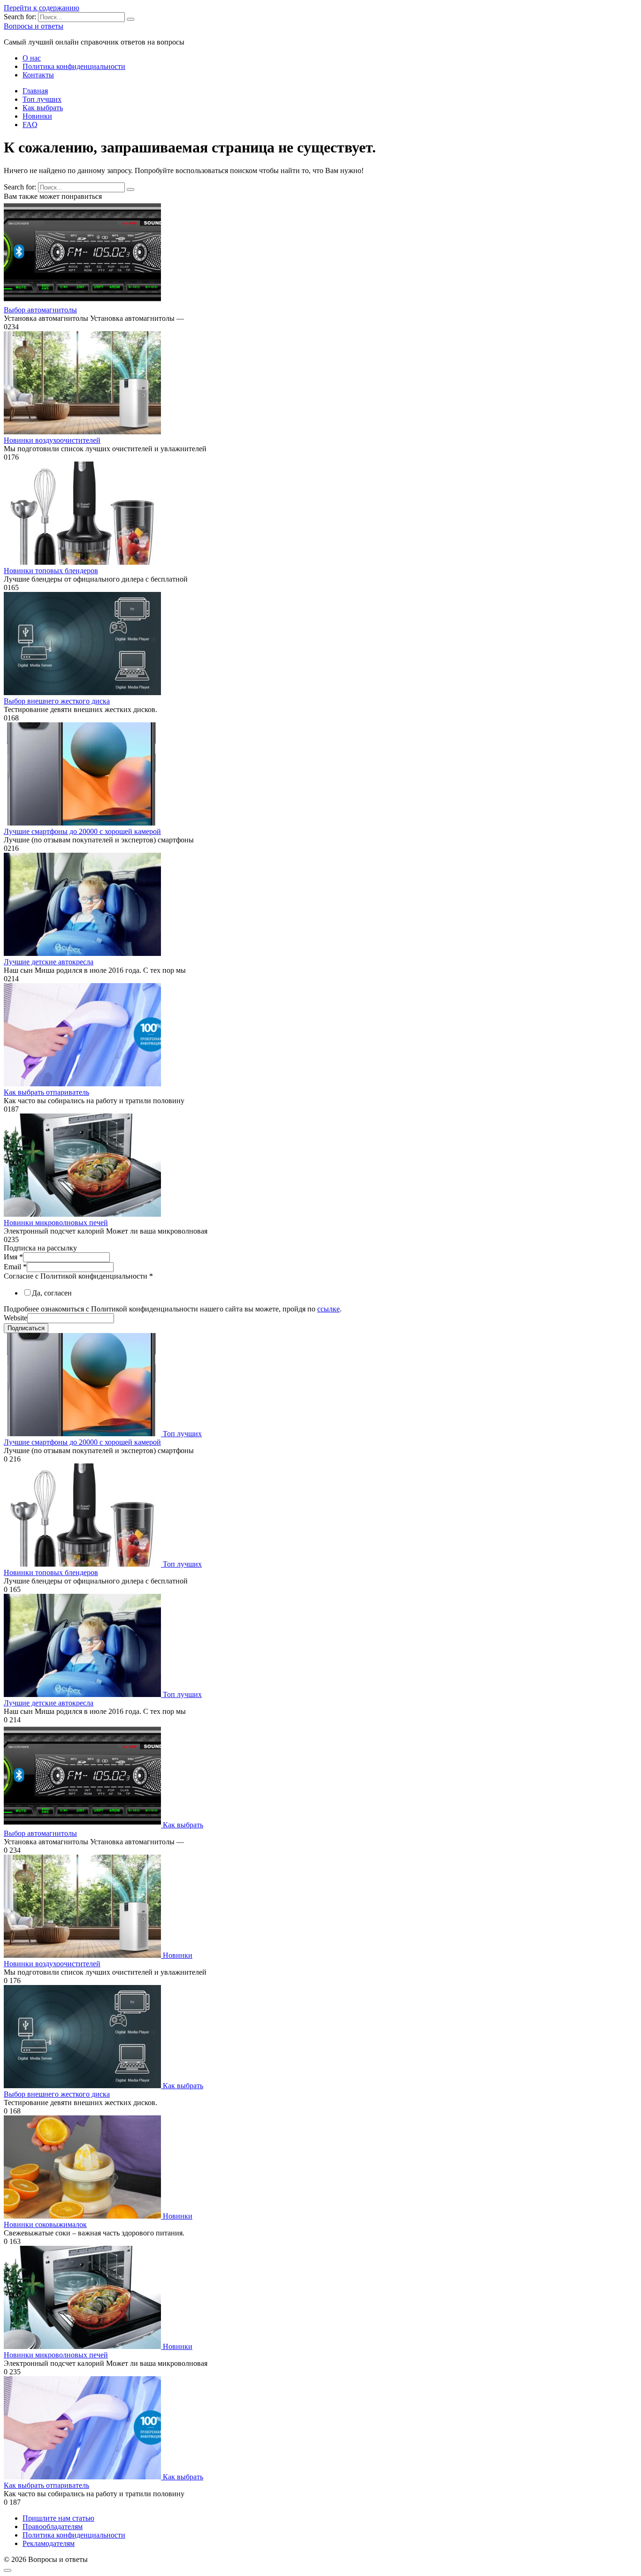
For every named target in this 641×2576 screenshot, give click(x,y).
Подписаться (26, 1328)
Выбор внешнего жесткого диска (57, 701)
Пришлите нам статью (58, 2518)
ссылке (328, 1309)
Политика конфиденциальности (74, 66)
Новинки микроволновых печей (56, 1223)
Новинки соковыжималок (45, 2224)
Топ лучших (42, 99)
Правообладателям (53, 2527)
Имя (13, 1257)
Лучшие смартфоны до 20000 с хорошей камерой (82, 831)
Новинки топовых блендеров (51, 571)
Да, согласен (52, 1293)
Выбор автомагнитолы (40, 310)
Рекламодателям (49, 2543)
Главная (35, 91)
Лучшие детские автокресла (49, 962)
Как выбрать (43, 108)
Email (15, 1267)
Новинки (37, 116)
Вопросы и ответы (34, 26)
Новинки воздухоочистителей (52, 440)
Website (15, 1318)
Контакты (38, 75)
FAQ (30, 125)
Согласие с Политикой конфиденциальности (78, 1276)
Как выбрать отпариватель (46, 1092)
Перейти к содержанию (42, 8)
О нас (32, 58)
